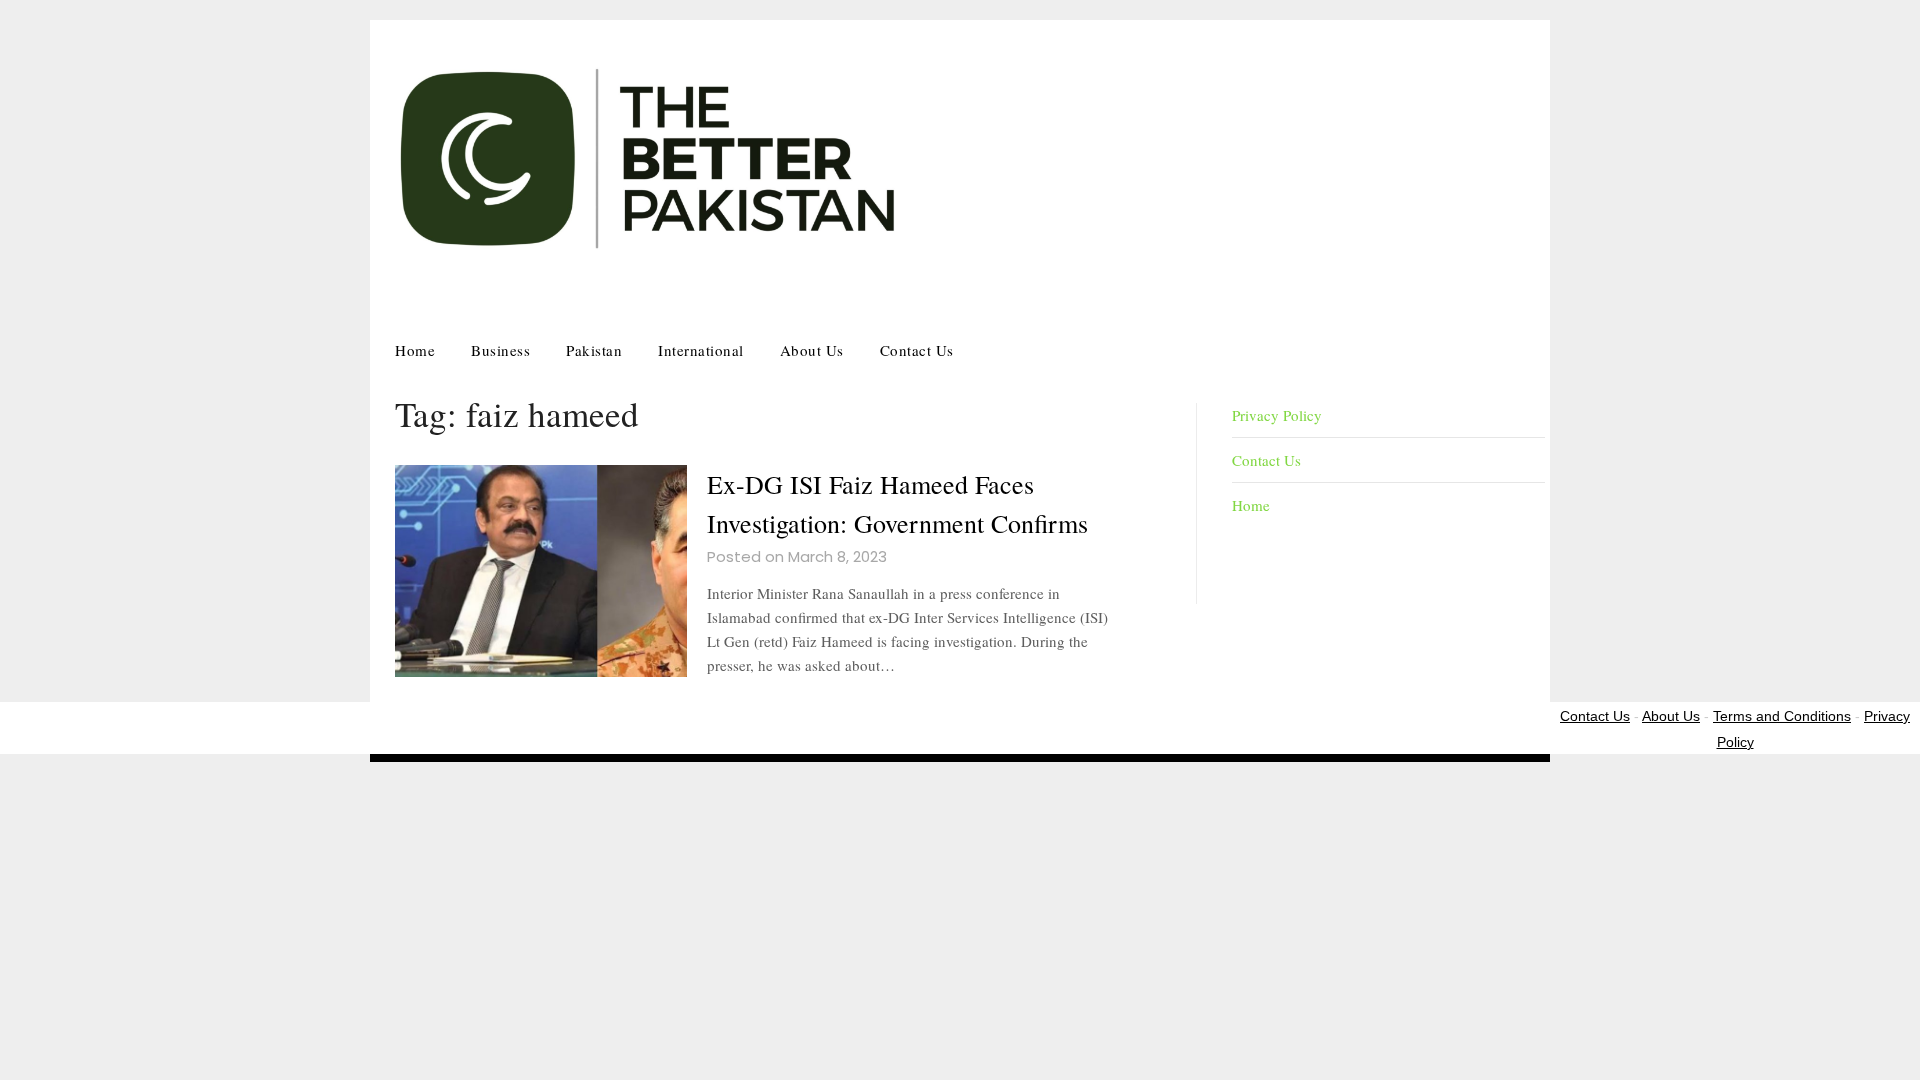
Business (500, 350)
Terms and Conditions (1782, 716)
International (701, 350)
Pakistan (594, 350)
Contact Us (917, 350)
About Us (812, 350)
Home (415, 350)
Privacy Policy (1277, 415)
